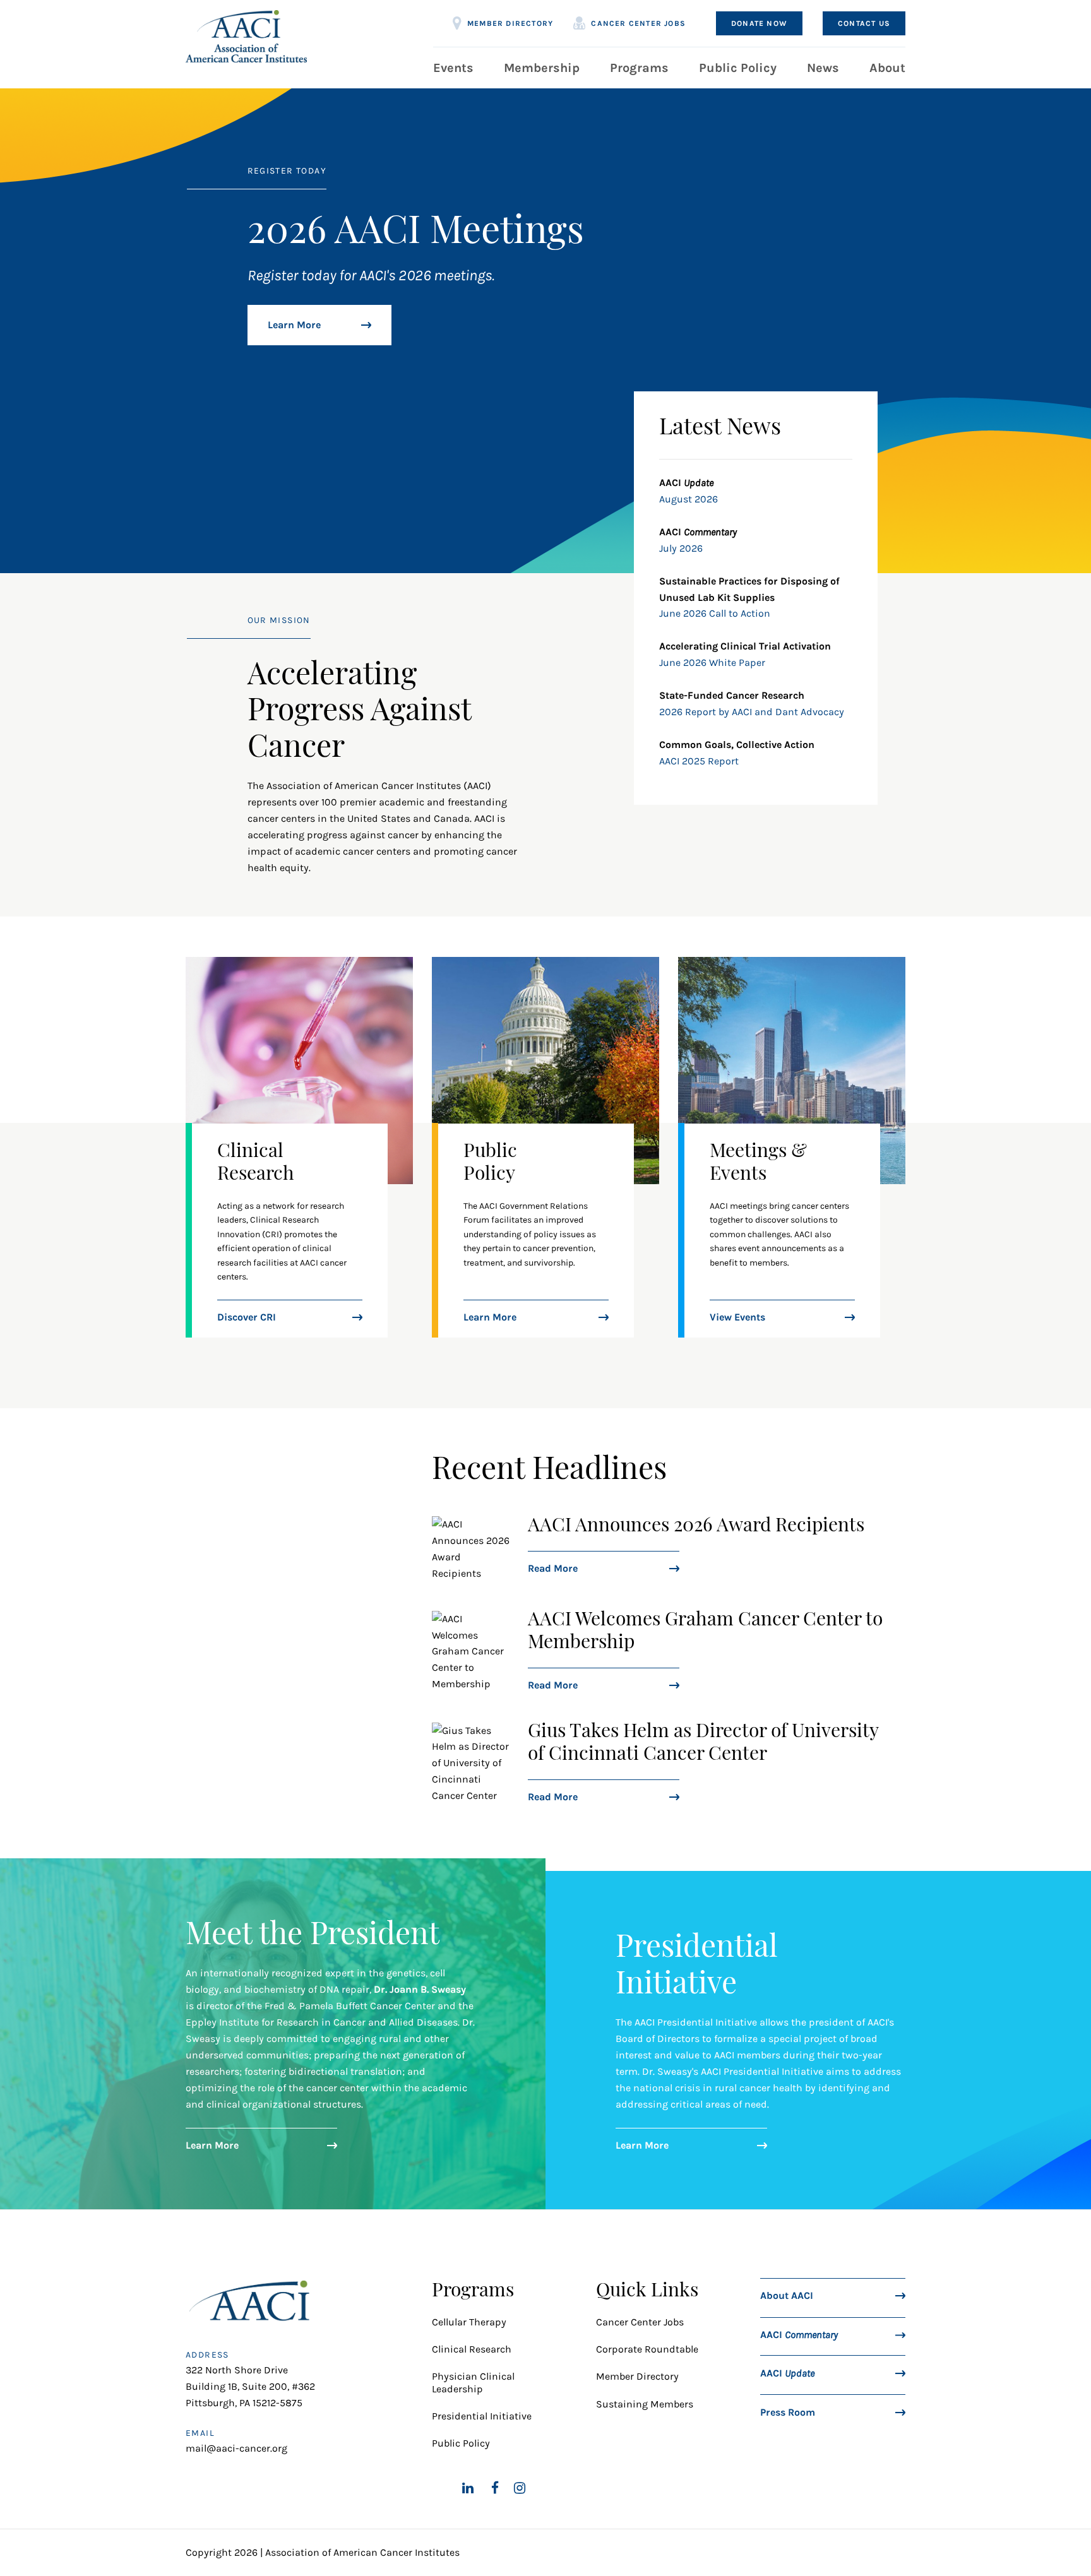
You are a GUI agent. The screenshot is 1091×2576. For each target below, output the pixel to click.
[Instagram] (520, 2488)
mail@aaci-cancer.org (236, 2448)
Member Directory (510, 23)
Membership (542, 68)
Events (453, 68)
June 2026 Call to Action (715, 613)
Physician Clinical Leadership (473, 2382)
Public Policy (738, 68)
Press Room (788, 2412)
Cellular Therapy (470, 2322)
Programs (639, 68)
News (823, 68)
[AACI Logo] (253, 2304)
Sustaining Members (645, 2404)
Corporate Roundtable (647, 2349)
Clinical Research (472, 2349)
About (887, 68)
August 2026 (689, 499)
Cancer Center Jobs (638, 23)
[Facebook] (495, 2488)
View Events (737, 1317)
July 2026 (681, 548)
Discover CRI (247, 1317)
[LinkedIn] (468, 2488)
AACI (799, 2334)
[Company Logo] (246, 36)
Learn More (294, 325)
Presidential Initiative (482, 2416)
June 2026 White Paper (712, 662)
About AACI (787, 2295)
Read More (553, 1568)
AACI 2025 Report (699, 761)
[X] (438, 2488)
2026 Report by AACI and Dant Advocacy (752, 712)
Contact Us (864, 23)
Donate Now (759, 23)
